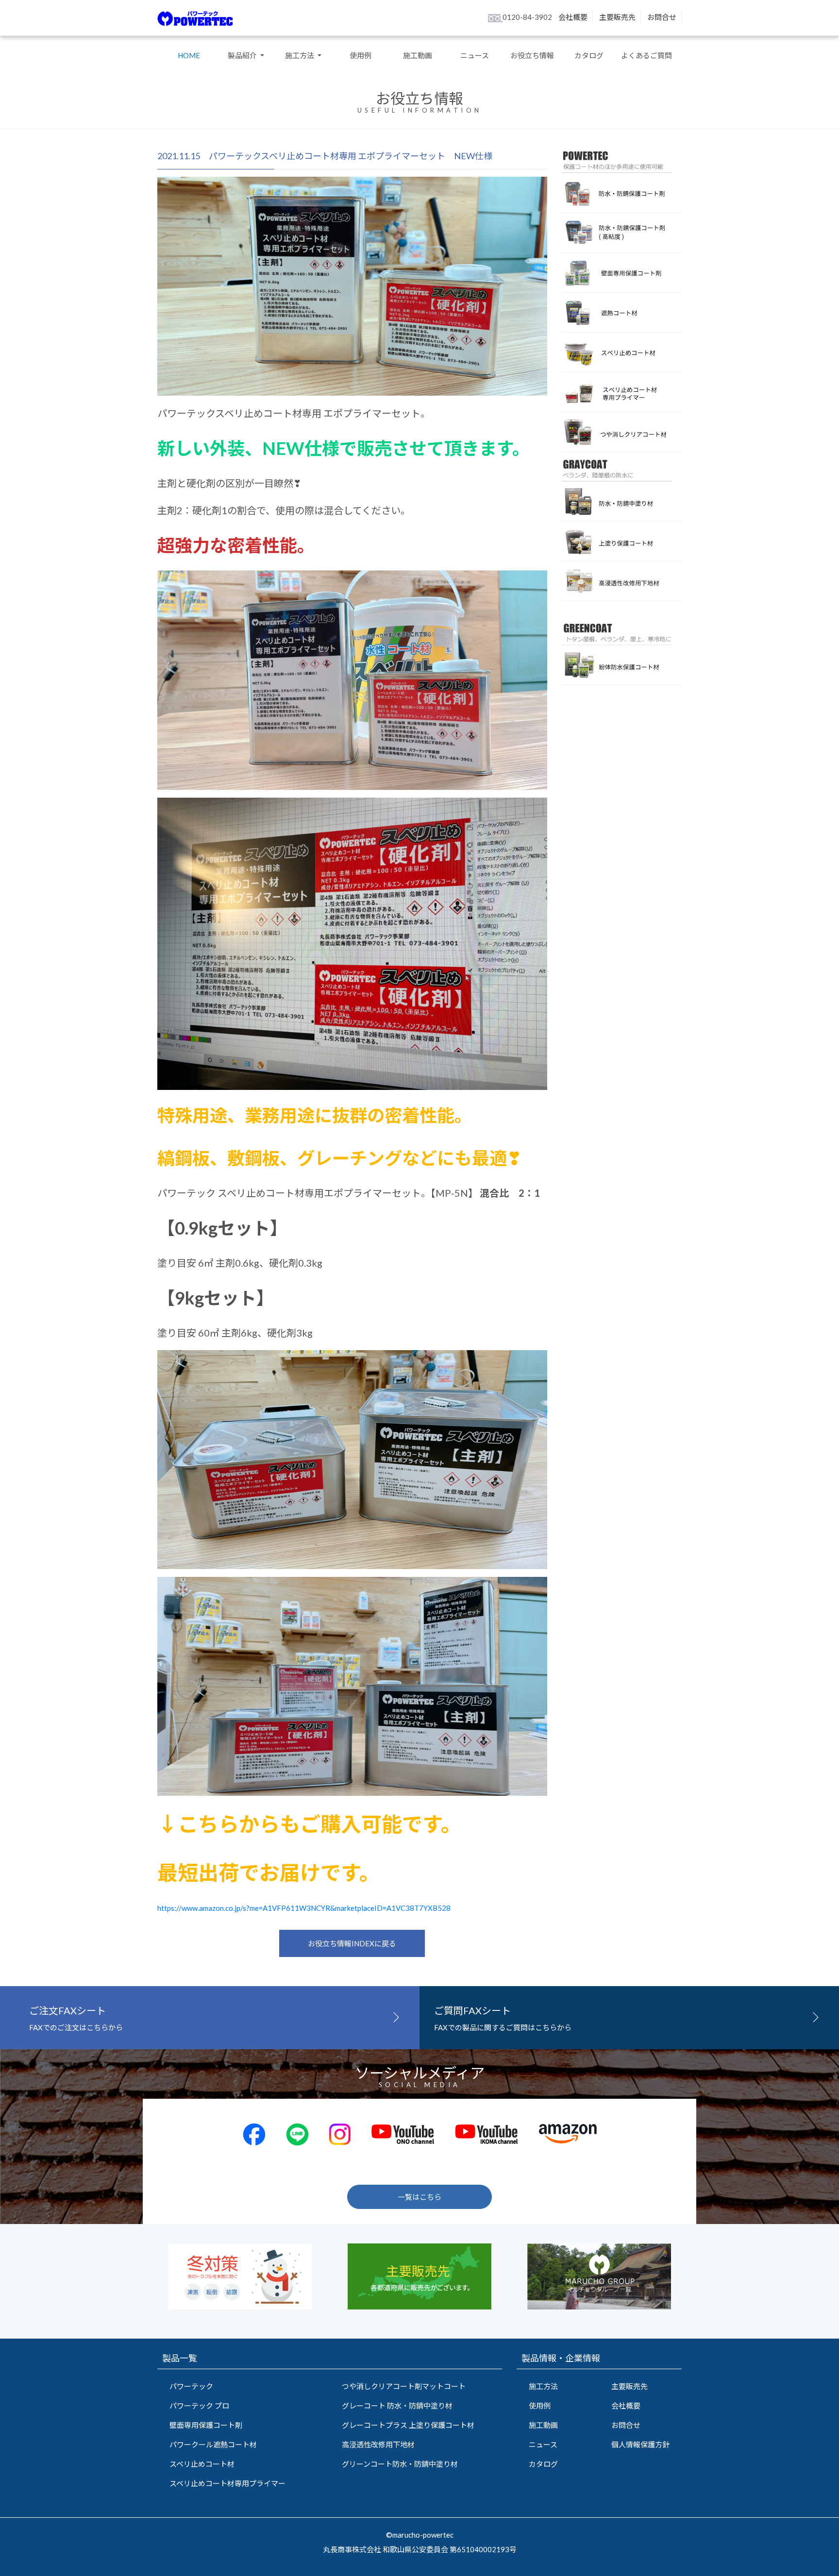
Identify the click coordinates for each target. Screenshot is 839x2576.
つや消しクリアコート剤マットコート (404, 2386)
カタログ (589, 55)
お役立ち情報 (532, 55)
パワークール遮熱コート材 (213, 2444)
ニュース (475, 55)
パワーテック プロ (199, 2406)
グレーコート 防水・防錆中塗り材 (397, 2406)
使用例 (361, 55)
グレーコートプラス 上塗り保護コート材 (408, 2425)
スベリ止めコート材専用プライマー (227, 2483)
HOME (189, 55)
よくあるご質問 (646, 55)
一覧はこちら (419, 2197)
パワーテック (191, 2386)
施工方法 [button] (300, 55)
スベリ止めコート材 (202, 2464)
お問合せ (662, 17)
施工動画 (418, 55)
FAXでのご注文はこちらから (76, 2018)
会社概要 (573, 17)
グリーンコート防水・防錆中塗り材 (400, 2464)
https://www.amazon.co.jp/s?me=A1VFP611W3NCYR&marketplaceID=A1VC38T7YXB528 (304, 1908)
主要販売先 (617, 17)
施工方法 (543, 2386)
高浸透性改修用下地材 (378, 2444)
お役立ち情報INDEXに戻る (352, 1943)
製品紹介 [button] (243, 55)
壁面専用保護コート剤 (206, 2425)
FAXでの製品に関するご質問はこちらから (503, 2018)
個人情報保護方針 (640, 2444)
